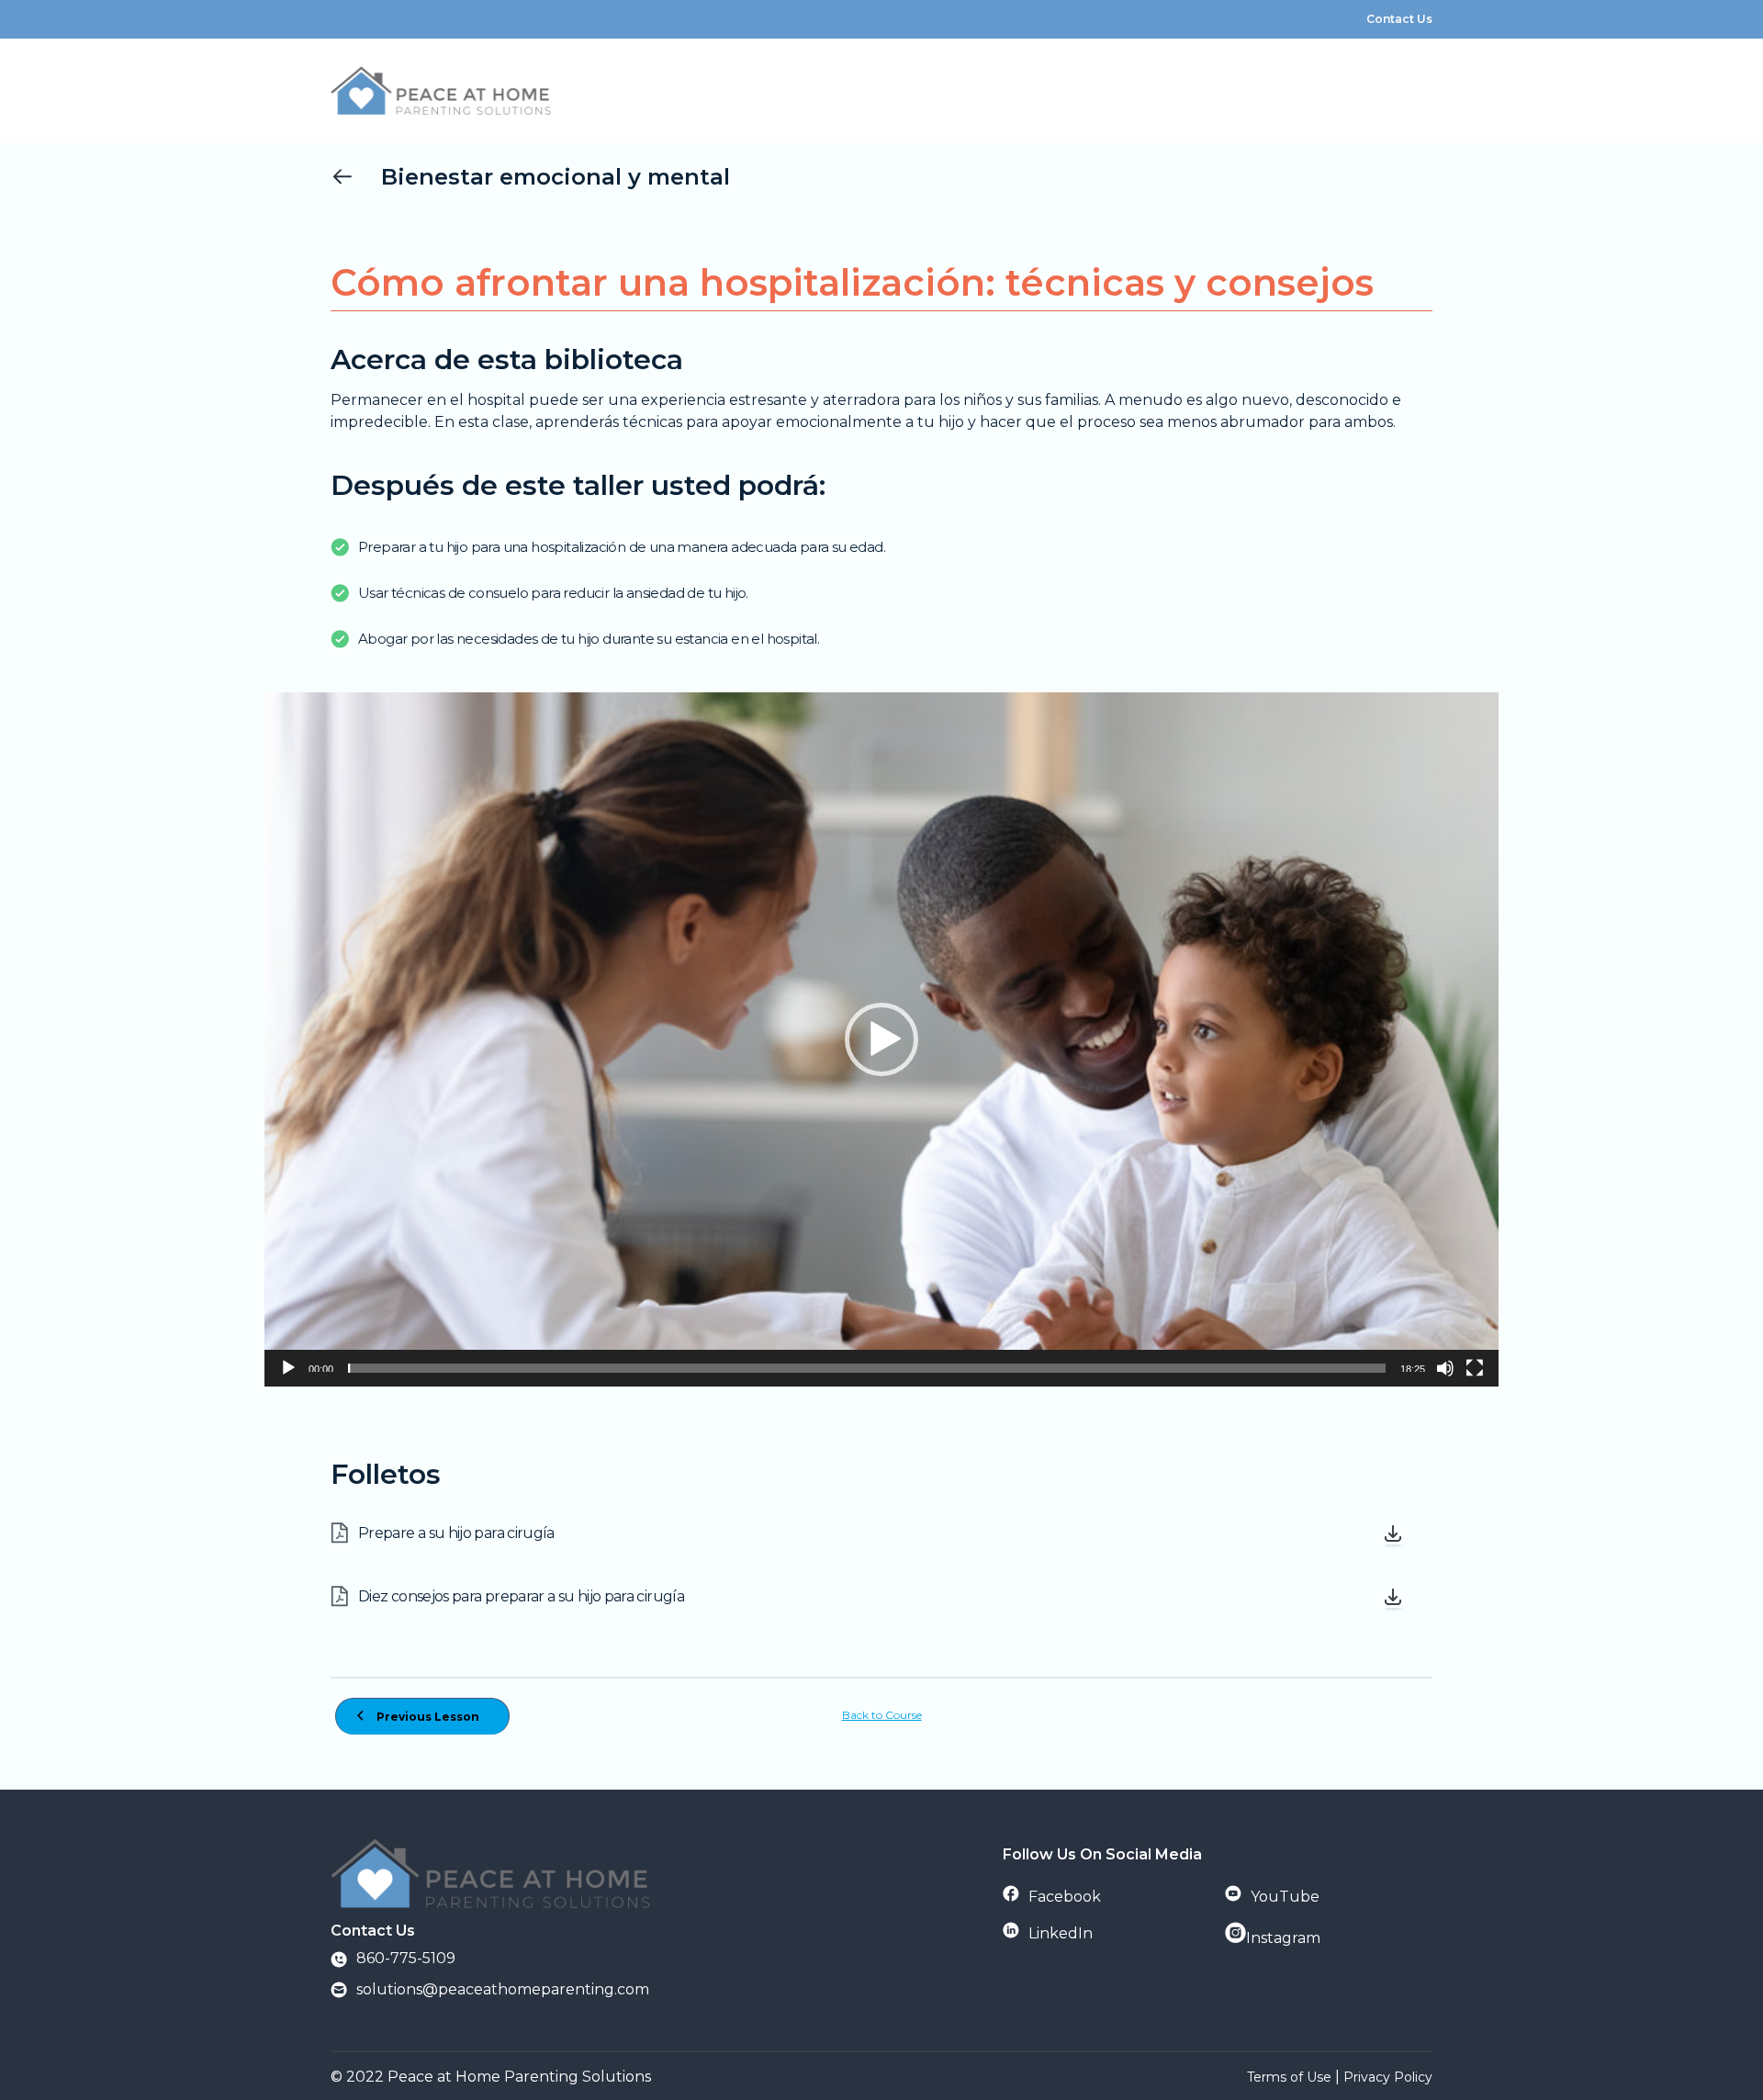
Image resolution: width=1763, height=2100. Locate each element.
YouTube (1285, 1897)
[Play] (288, 1368)
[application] (881, 1039)
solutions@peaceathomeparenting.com (503, 1989)
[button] (881, 1039)
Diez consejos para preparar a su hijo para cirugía (521, 1596)
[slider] (867, 1368)
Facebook (1065, 1897)
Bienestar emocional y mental (556, 177)
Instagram (1283, 1938)
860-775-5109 (406, 1958)
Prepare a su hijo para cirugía (456, 1533)
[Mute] (1445, 1368)
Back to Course (882, 1715)
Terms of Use (1289, 2077)
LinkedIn (1061, 1933)
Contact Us (1399, 19)
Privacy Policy (1388, 2077)
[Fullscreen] (1475, 1368)
